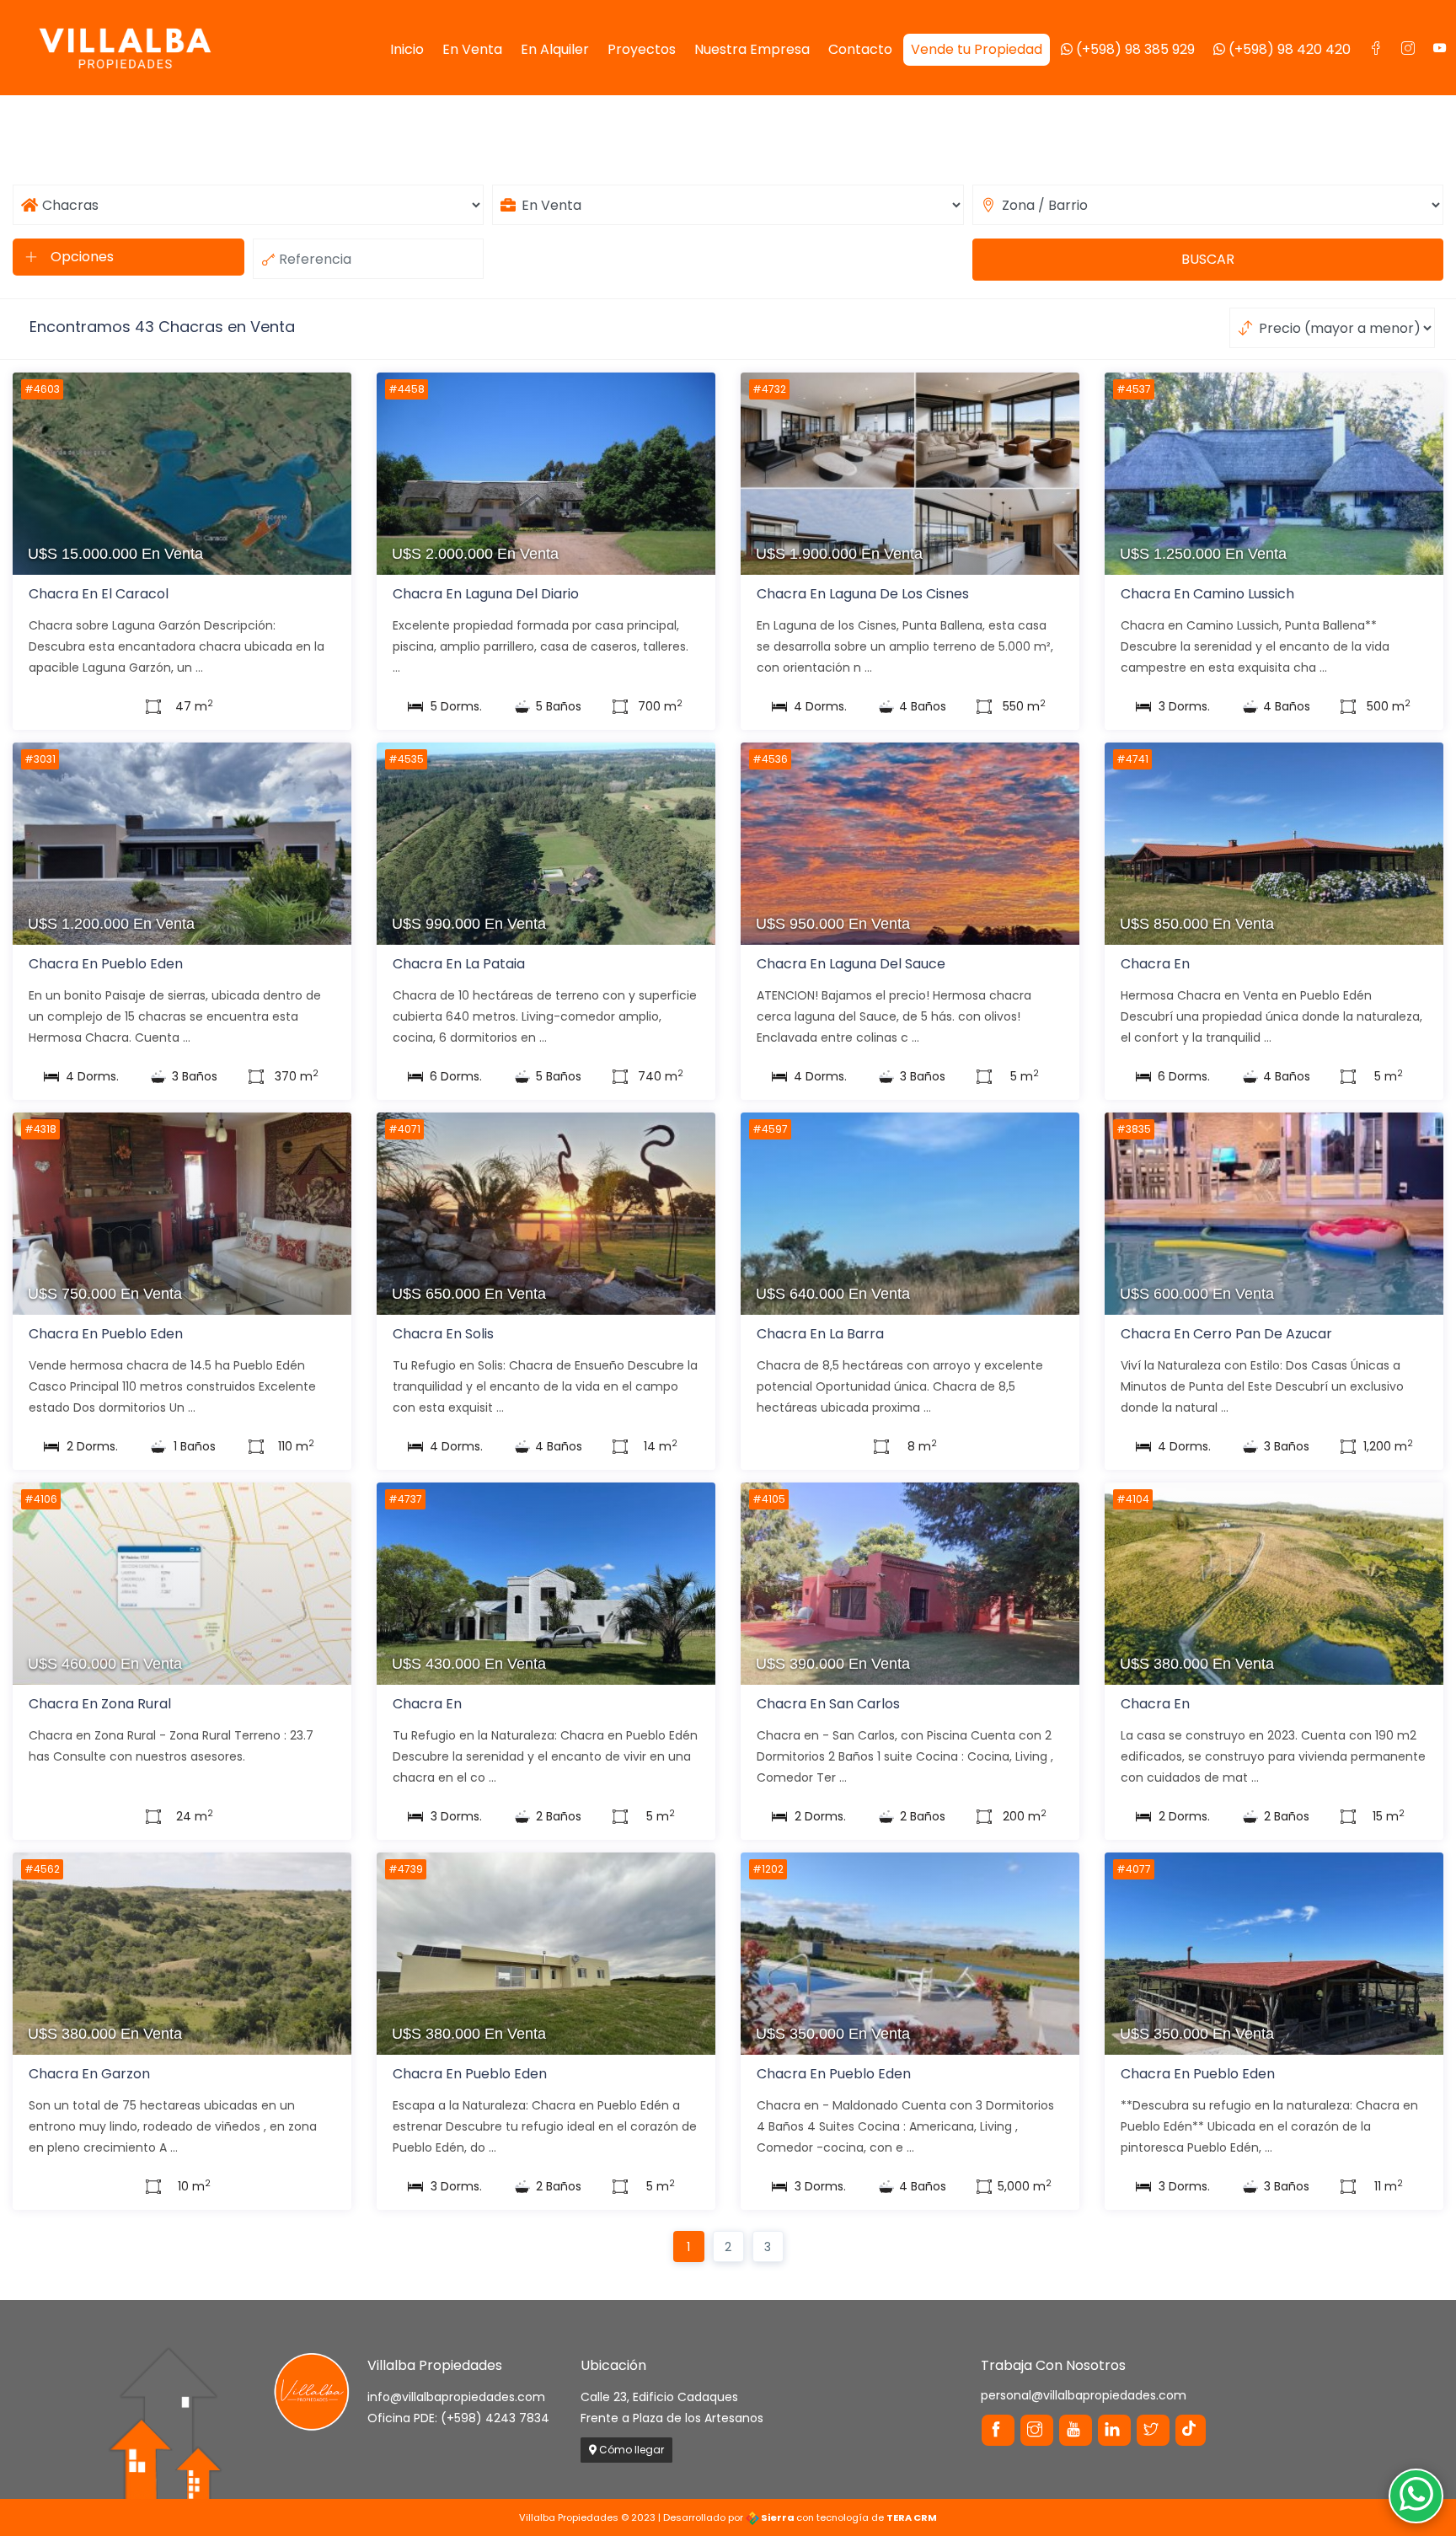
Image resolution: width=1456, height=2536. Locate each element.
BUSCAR (1208, 259)
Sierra (778, 2517)
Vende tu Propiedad (977, 49)
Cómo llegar (630, 2450)
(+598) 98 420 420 (1288, 49)
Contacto (860, 49)
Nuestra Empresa (752, 49)
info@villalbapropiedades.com (456, 2397)
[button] (128, 257)
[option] (182, 493)
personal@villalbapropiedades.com (1084, 2395)
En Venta (472, 49)
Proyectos (642, 49)
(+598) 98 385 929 (1134, 49)
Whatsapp (1416, 2496)
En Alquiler (555, 49)
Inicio (407, 49)
